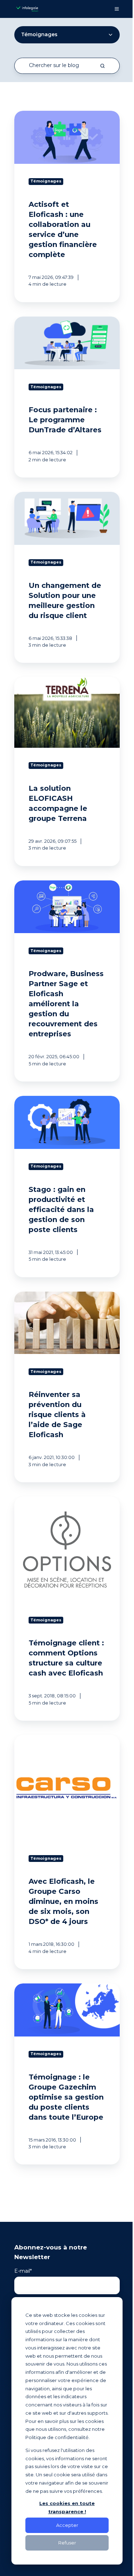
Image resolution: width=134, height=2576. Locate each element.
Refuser (67, 2543)
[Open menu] (117, 9)
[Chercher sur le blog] (103, 66)
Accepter (67, 2525)
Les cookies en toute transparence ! (67, 2507)
